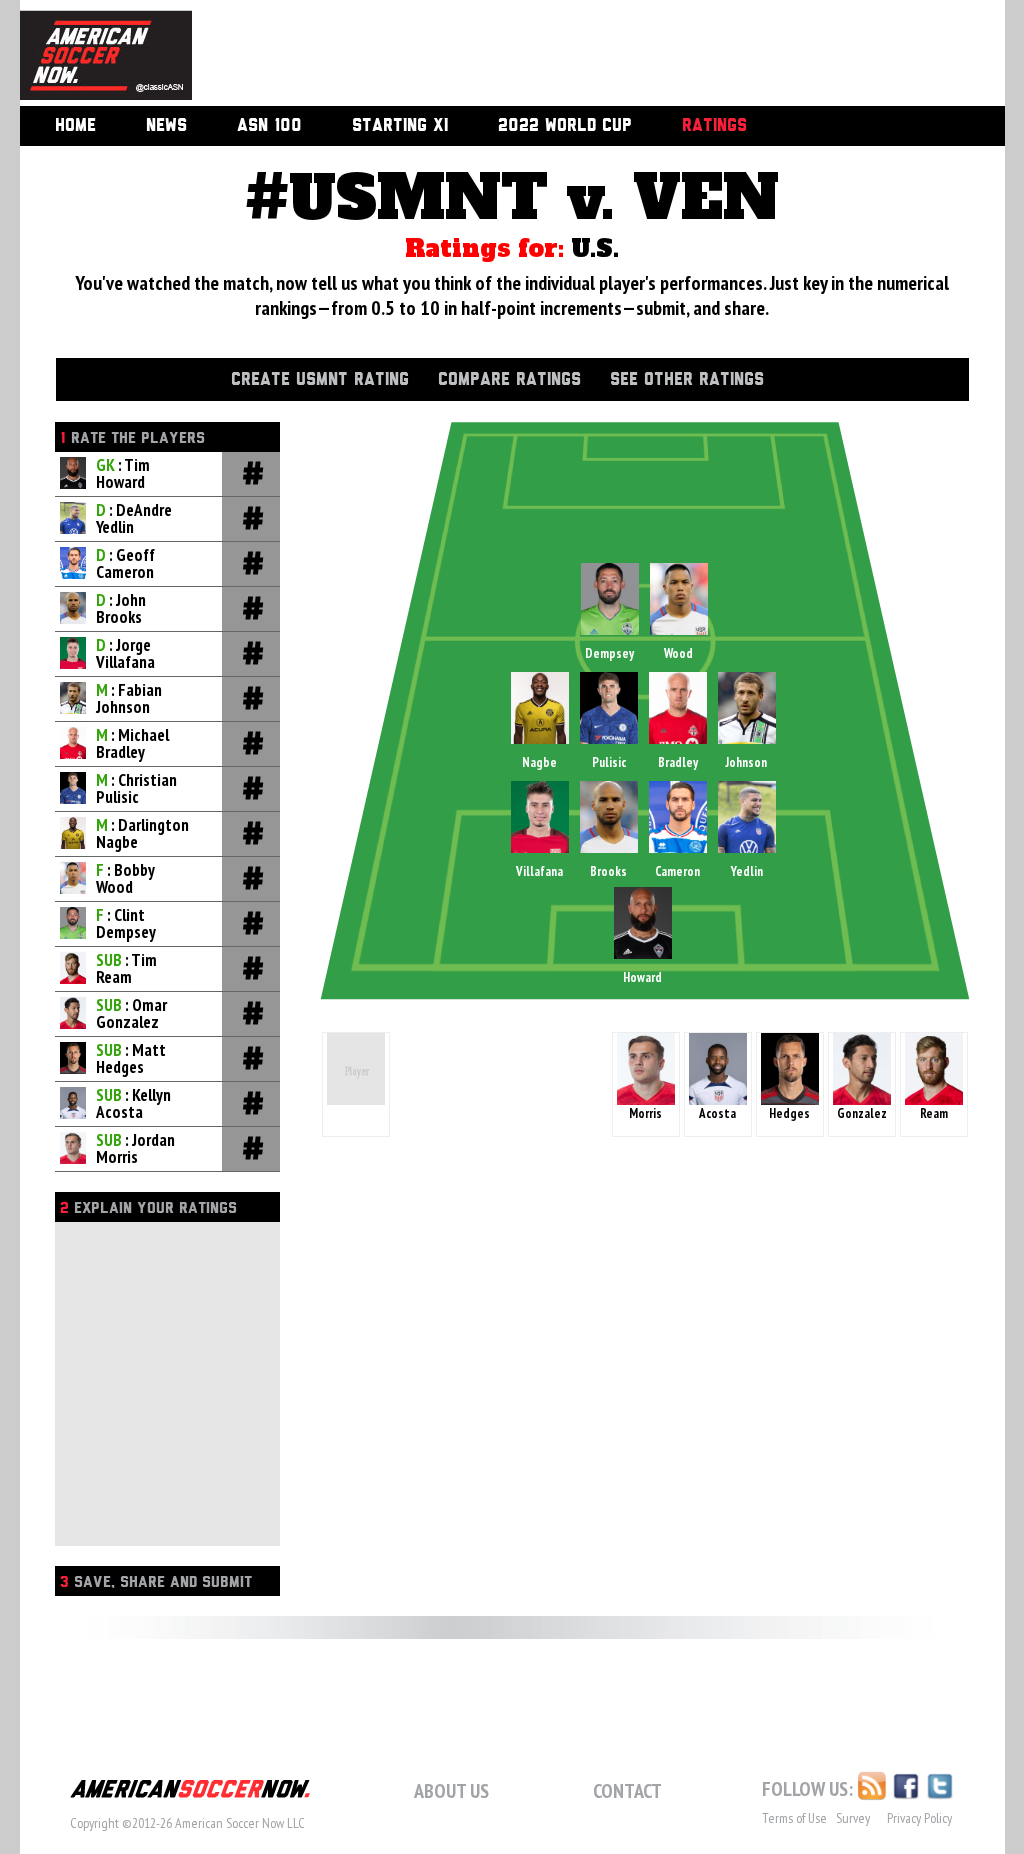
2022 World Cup (565, 126)
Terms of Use (794, 1818)
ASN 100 (269, 126)
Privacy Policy (919, 1818)
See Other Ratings (687, 380)
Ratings (714, 126)
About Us (451, 1791)
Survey (853, 1818)
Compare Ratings (509, 380)
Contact (627, 1791)
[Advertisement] (576, 55)
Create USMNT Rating (320, 380)
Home (75, 126)
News (166, 126)
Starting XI (400, 126)
